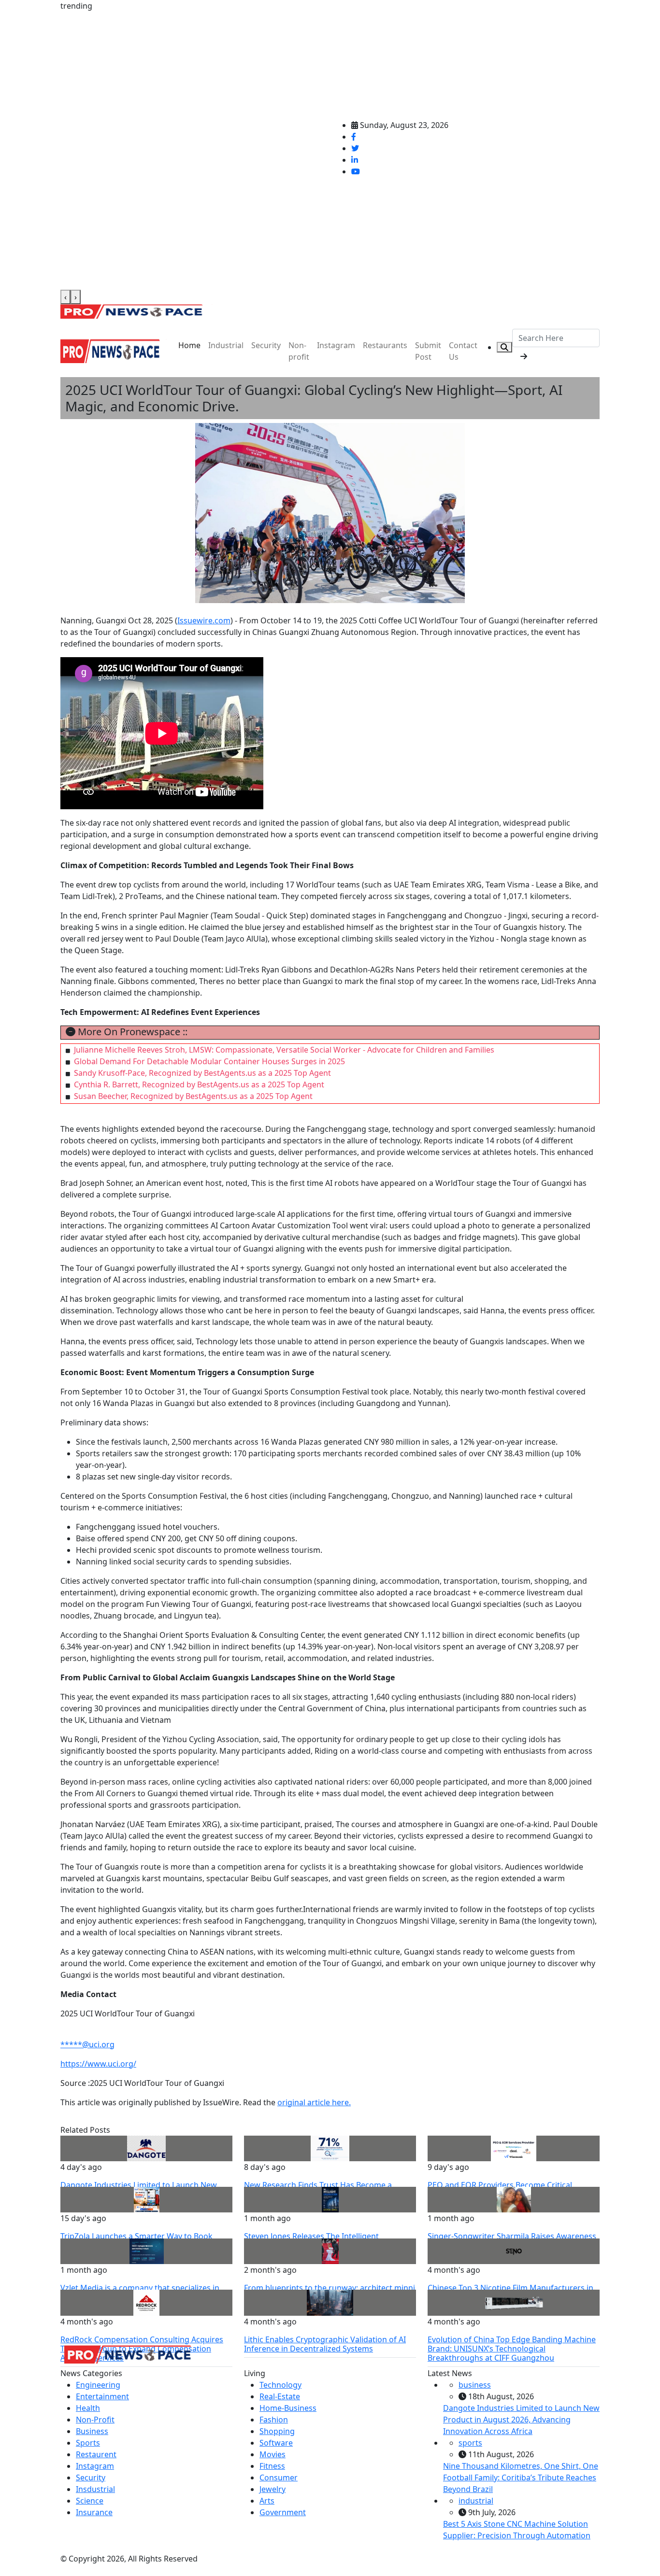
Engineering (98, 2385)
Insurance (94, 2512)
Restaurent (96, 2454)
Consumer (279, 2477)
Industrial (226, 345)
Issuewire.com (204, 620)
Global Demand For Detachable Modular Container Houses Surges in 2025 (209, 1061)
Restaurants (385, 345)
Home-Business (288, 2408)
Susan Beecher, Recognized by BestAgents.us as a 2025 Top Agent (193, 1096)
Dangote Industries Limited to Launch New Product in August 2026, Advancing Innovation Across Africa (521, 2420)
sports (470, 2443)
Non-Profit (95, 2420)
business (475, 2385)
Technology (280, 2385)
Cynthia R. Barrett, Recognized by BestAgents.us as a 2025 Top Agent (199, 1084)
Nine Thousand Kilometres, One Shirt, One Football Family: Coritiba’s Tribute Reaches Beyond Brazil (521, 2477)
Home (189, 345)
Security (266, 345)
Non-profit (299, 351)
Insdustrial (95, 2489)
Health (88, 2408)
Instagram (336, 345)
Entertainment (102, 2396)
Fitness (272, 2466)
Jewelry (273, 2489)
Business (92, 2431)
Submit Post (428, 351)
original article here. (314, 2102)
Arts (267, 2501)
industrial (476, 2501)
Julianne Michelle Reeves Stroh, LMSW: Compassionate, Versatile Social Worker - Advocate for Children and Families (284, 1050)
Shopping (277, 2431)
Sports (88, 2443)
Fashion (274, 2420)
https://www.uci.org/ (98, 2064)
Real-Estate (280, 2396)
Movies (273, 2454)
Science (90, 2501)
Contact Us (463, 351)
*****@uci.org (87, 2044)
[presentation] (65, 297)
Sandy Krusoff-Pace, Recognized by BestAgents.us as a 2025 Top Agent (202, 1073)
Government (283, 2512)
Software (276, 2443)
